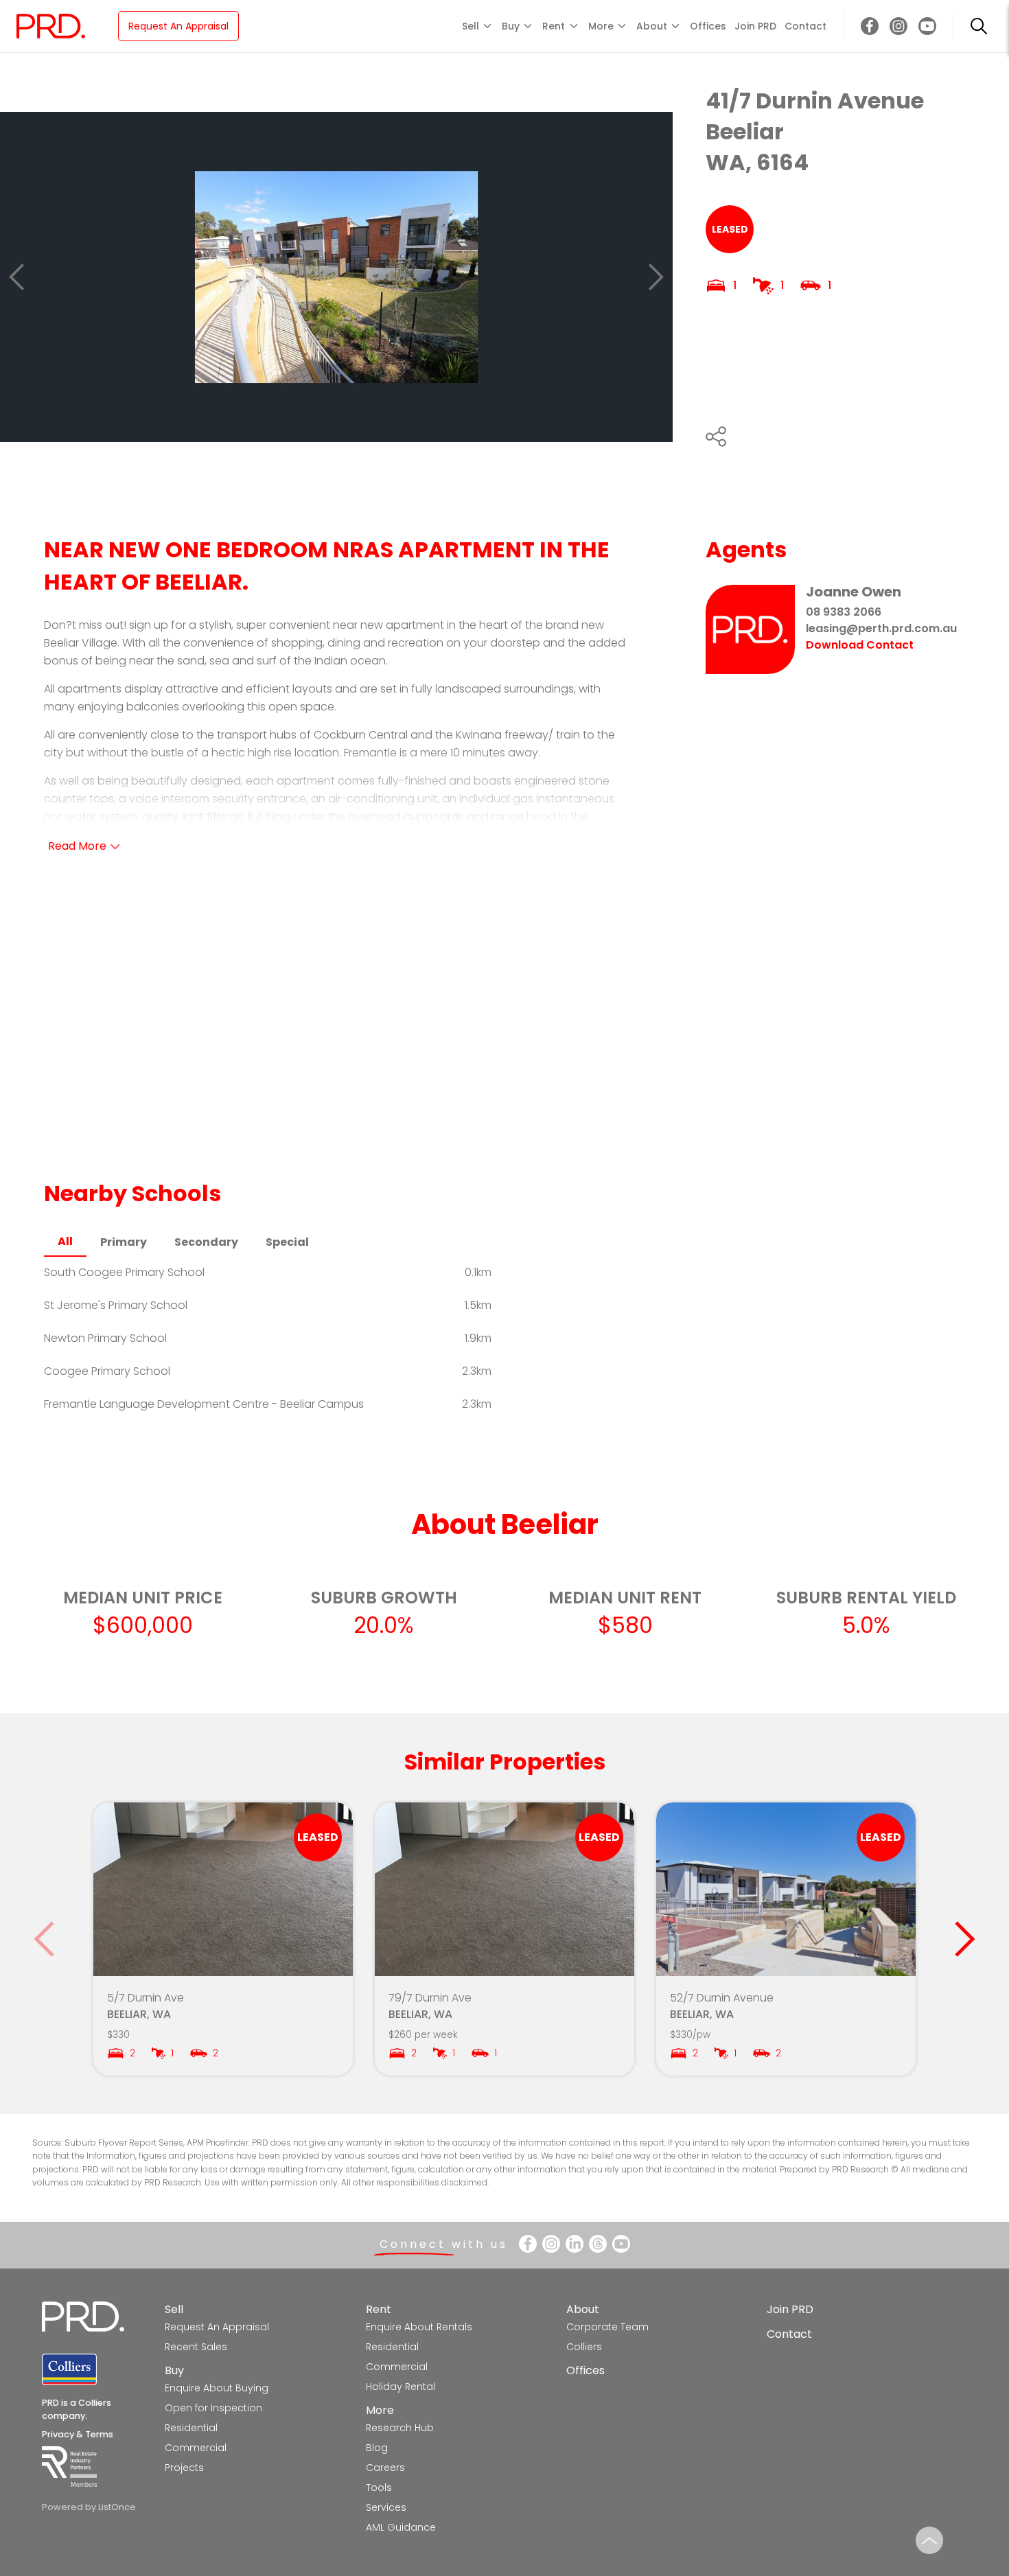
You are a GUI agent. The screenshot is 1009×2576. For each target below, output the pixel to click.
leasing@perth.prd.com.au (881, 628)
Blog (377, 2448)
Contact (805, 26)
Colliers (584, 2347)
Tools (379, 2487)
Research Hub (400, 2428)
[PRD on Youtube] (927, 26)
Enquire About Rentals (419, 2327)
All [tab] (65, 1241)
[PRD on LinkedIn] (575, 2244)
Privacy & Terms (78, 2434)
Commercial (196, 2448)
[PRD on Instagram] (898, 26)
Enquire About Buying (217, 2388)
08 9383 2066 (844, 612)
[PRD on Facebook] (870, 26)
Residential (191, 2428)
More (380, 2410)
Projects (184, 2468)
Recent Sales (196, 2347)
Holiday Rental (401, 2387)
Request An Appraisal (178, 26)
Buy (174, 2370)
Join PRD (755, 26)
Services (386, 2507)
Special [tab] (287, 1242)
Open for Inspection (213, 2408)
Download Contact (860, 645)
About (583, 2309)
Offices (708, 26)
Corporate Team (607, 2327)
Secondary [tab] (206, 1242)
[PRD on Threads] (598, 2244)
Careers (385, 2468)
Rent (379, 2309)
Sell (174, 2309)
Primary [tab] (124, 1242)
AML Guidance (401, 2527)
